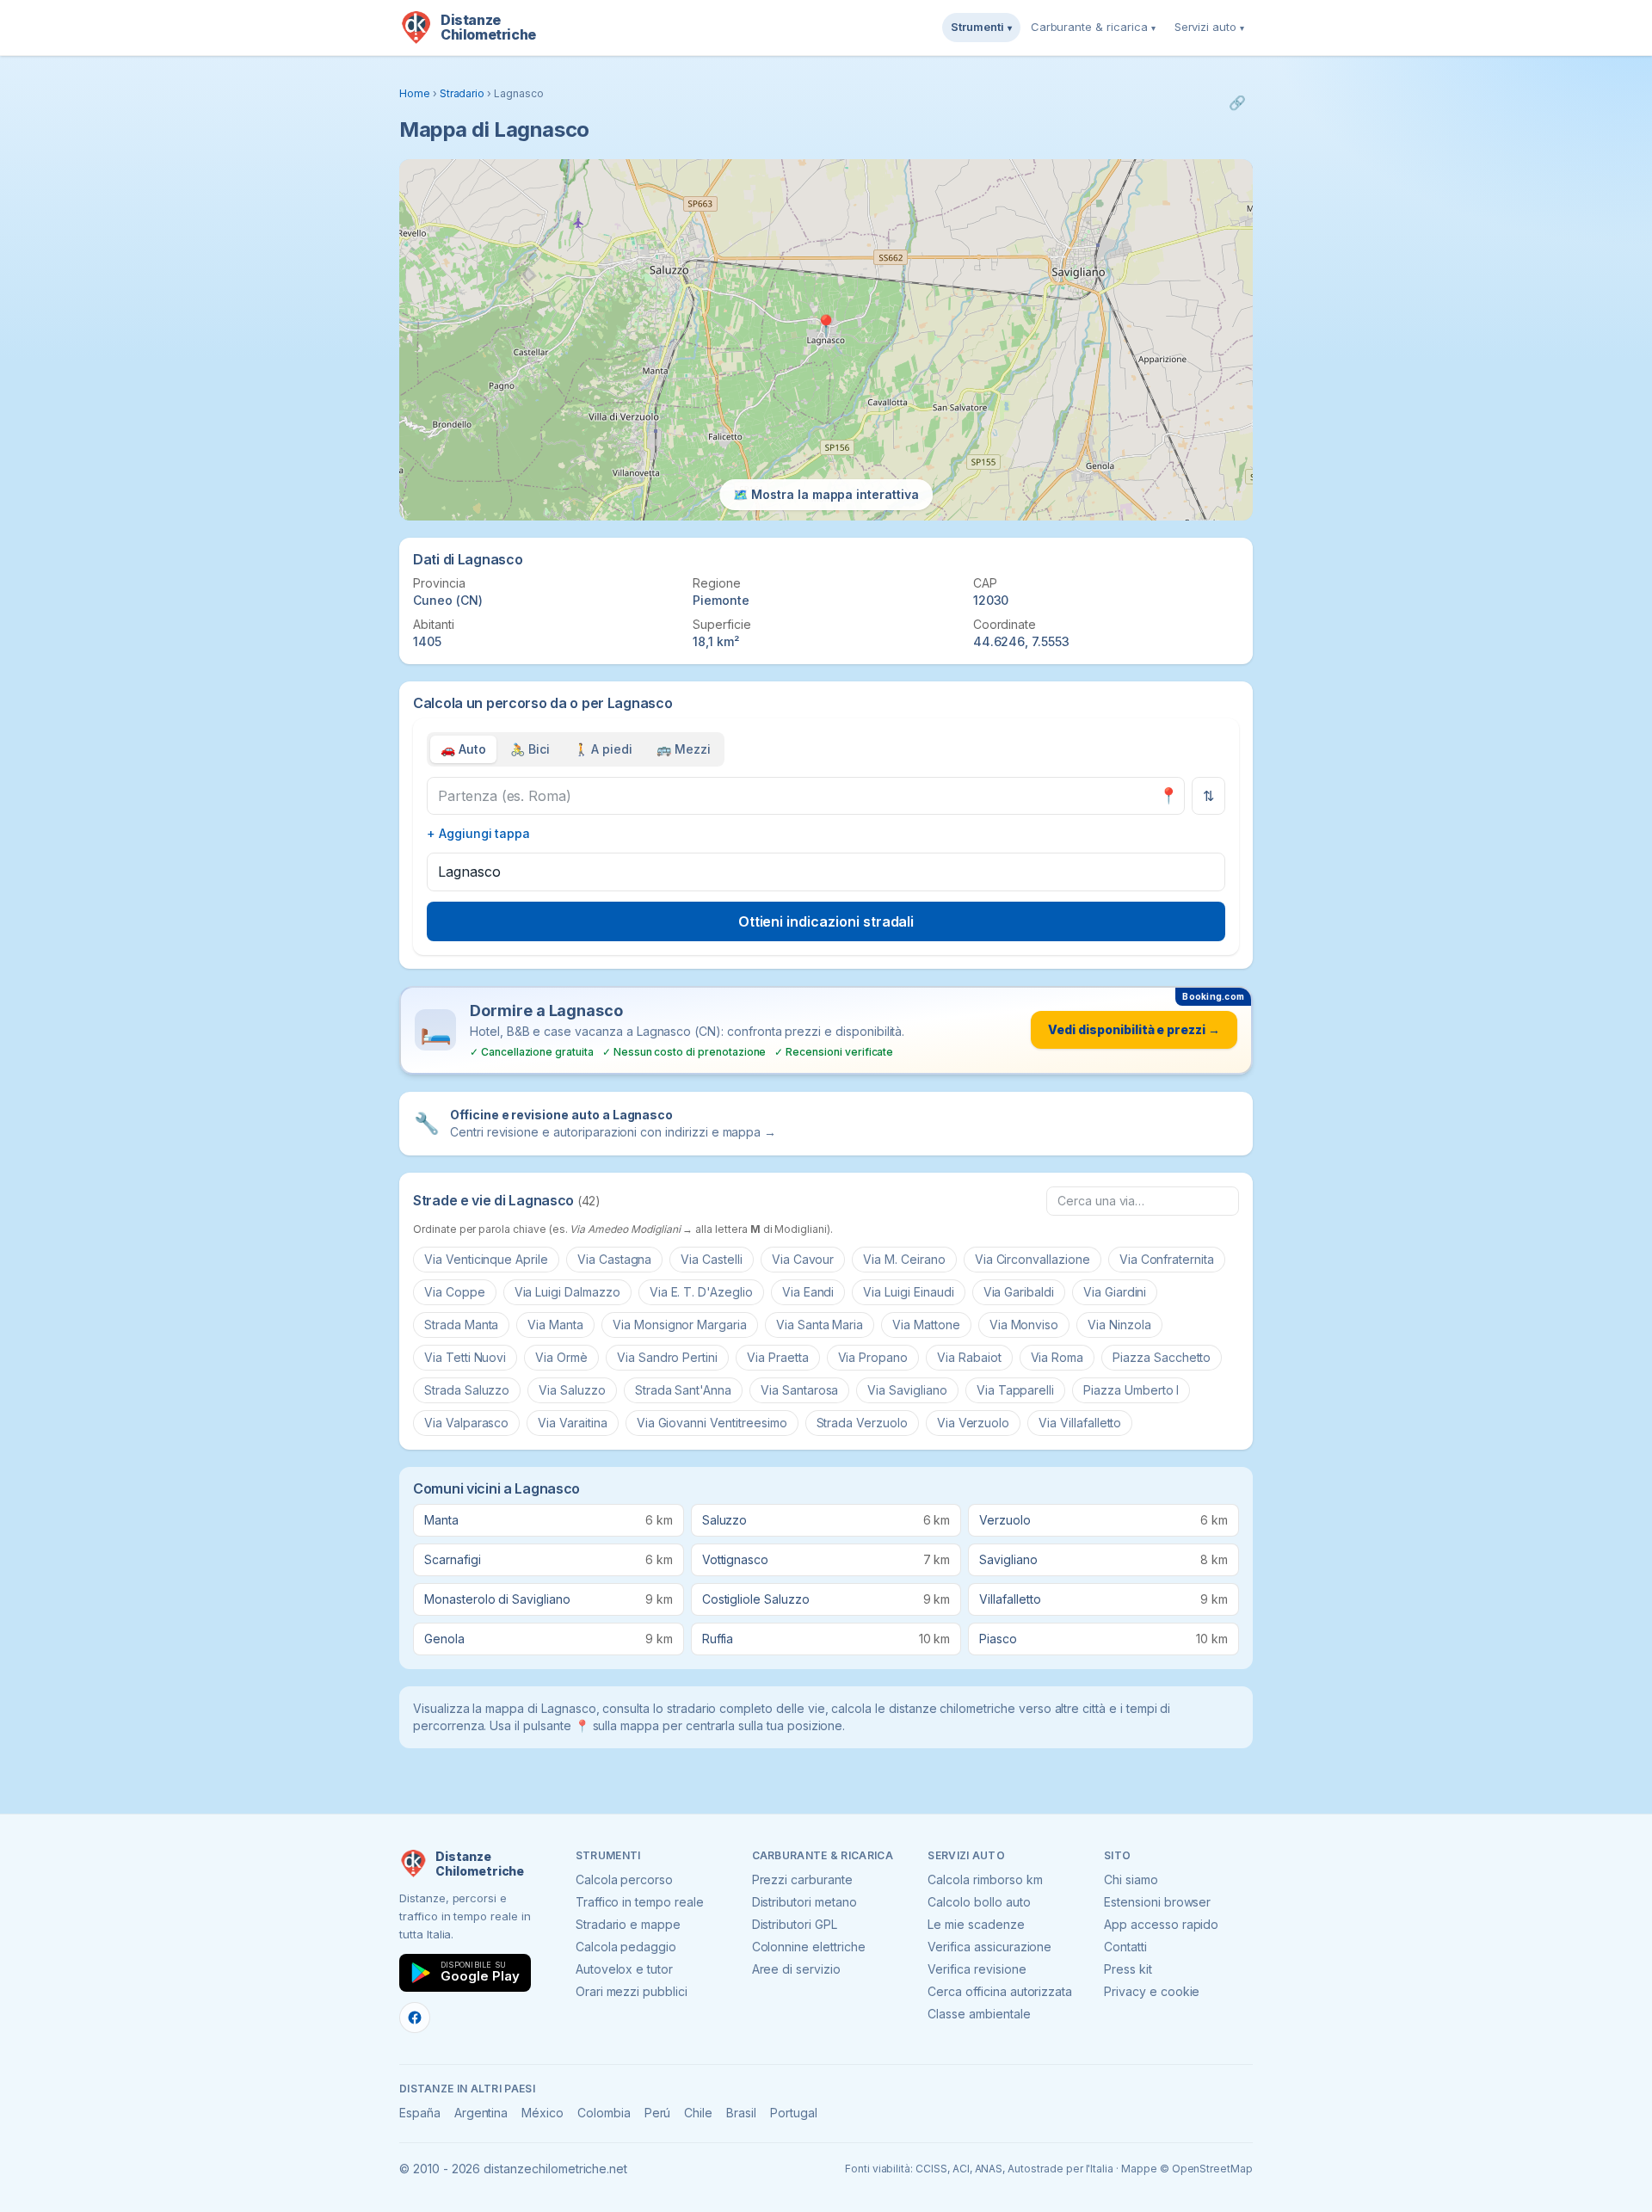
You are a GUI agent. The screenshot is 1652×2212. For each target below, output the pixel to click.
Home (415, 93)
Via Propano (873, 1357)
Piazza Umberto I (1131, 1390)
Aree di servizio (796, 1969)
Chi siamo (1131, 1879)
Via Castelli (711, 1259)
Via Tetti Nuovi (465, 1357)
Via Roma (1057, 1357)
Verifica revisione (977, 1969)
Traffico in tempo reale (640, 1902)
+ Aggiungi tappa (478, 833)
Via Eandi (808, 1292)
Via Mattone (926, 1325)
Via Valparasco (466, 1423)
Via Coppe (455, 1292)
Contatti (1125, 1947)
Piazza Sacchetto (1162, 1357)
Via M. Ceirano (904, 1259)
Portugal (794, 2113)
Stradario (462, 93)
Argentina (481, 2113)
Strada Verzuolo (862, 1423)
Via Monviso (1024, 1325)
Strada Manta (461, 1325)
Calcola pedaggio (626, 1947)
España (420, 2113)
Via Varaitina (572, 1423)
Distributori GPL (795, 1924)
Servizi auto (1209, 27)
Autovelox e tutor (624, 1969)
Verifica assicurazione (989, 1947)
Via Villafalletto (1080, 1423)
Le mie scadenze (976, 1924)
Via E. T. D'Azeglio (701, 1292)
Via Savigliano (907, 1390)
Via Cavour (803, 1259)
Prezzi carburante (802, 1879)
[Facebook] (415, 2018)
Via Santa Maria (820, 1325)
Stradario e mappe (628, 1924)
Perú (658, 2113)
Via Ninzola (1119, 1325)
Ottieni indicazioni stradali (826, 921)
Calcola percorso (624, 1879)
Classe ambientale (979, 2014)
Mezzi (684, 749)
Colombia (604, 2113)
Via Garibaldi (1019, 1292)
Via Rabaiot (969, 1357)
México (542, 2113)
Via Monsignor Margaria (680, 1325)
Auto (463, 749)
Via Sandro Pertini (667, 1357)
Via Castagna (614, 1259)
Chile (698, 2113)
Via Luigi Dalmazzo (567, 1292)
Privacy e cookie (1152, 1991)
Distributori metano (804, 1902)
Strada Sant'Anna (683, 1390)
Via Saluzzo (572, 1390)
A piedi (604, 749)
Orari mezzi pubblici (632, 1991)
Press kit (1128, 1969)
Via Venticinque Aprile (486, 1259)
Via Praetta (777, 1357)
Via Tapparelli (1015, 1390)
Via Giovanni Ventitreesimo (712, 1423)
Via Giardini (1115, 1292)
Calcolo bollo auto (979, 1902)
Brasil (741, 2113)
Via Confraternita (1167, 1259)
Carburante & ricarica (1093, 27)
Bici (530, 749)
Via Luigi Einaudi (908, 1292)
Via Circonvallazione (1032, 1259)
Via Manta (555, 1325)
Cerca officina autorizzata (1000, 1991)
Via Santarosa (799, 1390)
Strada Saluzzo (467, 1390)
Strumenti (981, 27)
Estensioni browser (1157, 1902)
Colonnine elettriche (809, 1947)
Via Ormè (561, 1357)
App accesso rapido (1161, 1924)
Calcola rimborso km (985, 1879)
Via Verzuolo (973, 1423)
